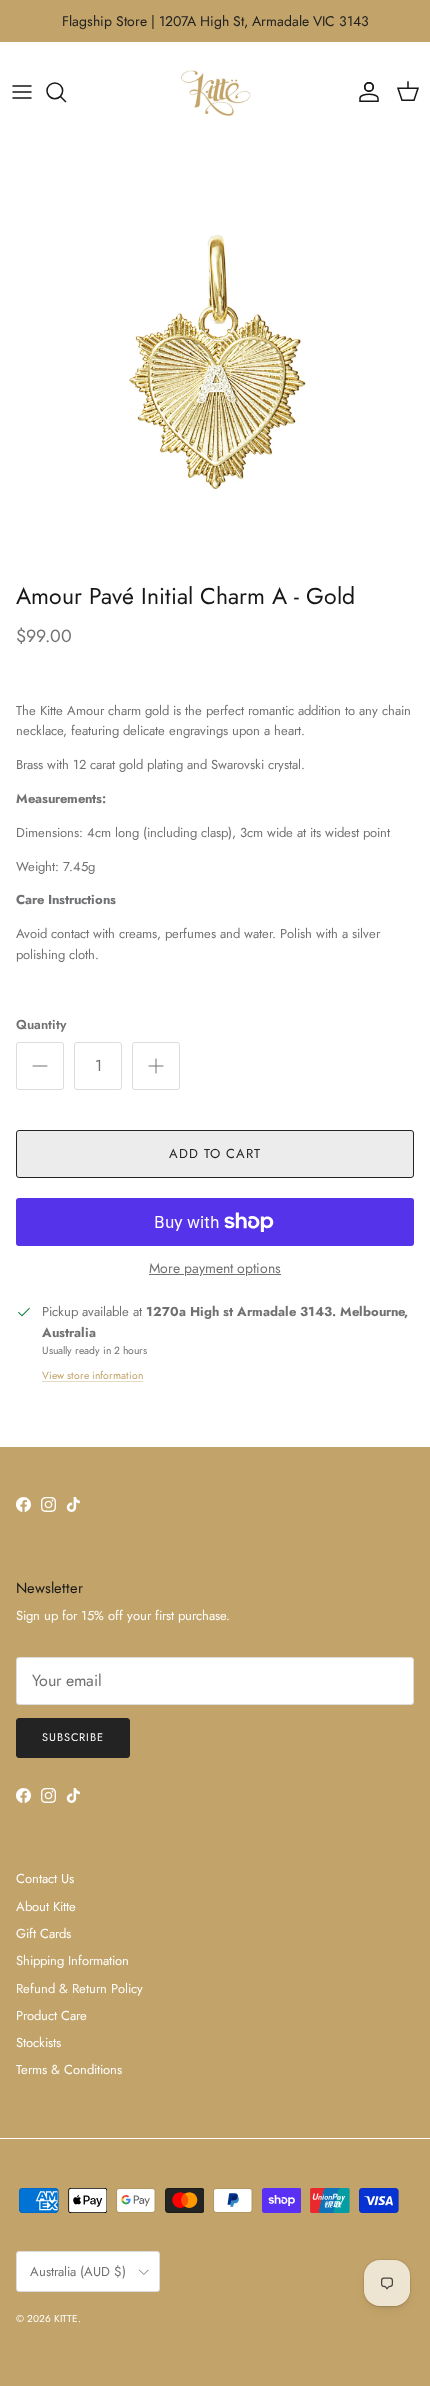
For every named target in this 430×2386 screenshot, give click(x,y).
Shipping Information (72, 1960)
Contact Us (45, 1878)
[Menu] (22, 92)
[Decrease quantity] (40, 1066)
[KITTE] (215, 92)
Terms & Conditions (69, 2069)
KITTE (66, 2318)
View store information (92, 1375)
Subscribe (73, 1737)
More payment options (215, 1268)
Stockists (38, 2042)
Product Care (51, 2015)
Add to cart (215, 1153)
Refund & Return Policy (79, 1988)
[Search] (66, 92)
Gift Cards (43, 1933)
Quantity (41, 1025)
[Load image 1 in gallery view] (215, 358)
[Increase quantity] (156, 1066)
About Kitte (46, 1906)
